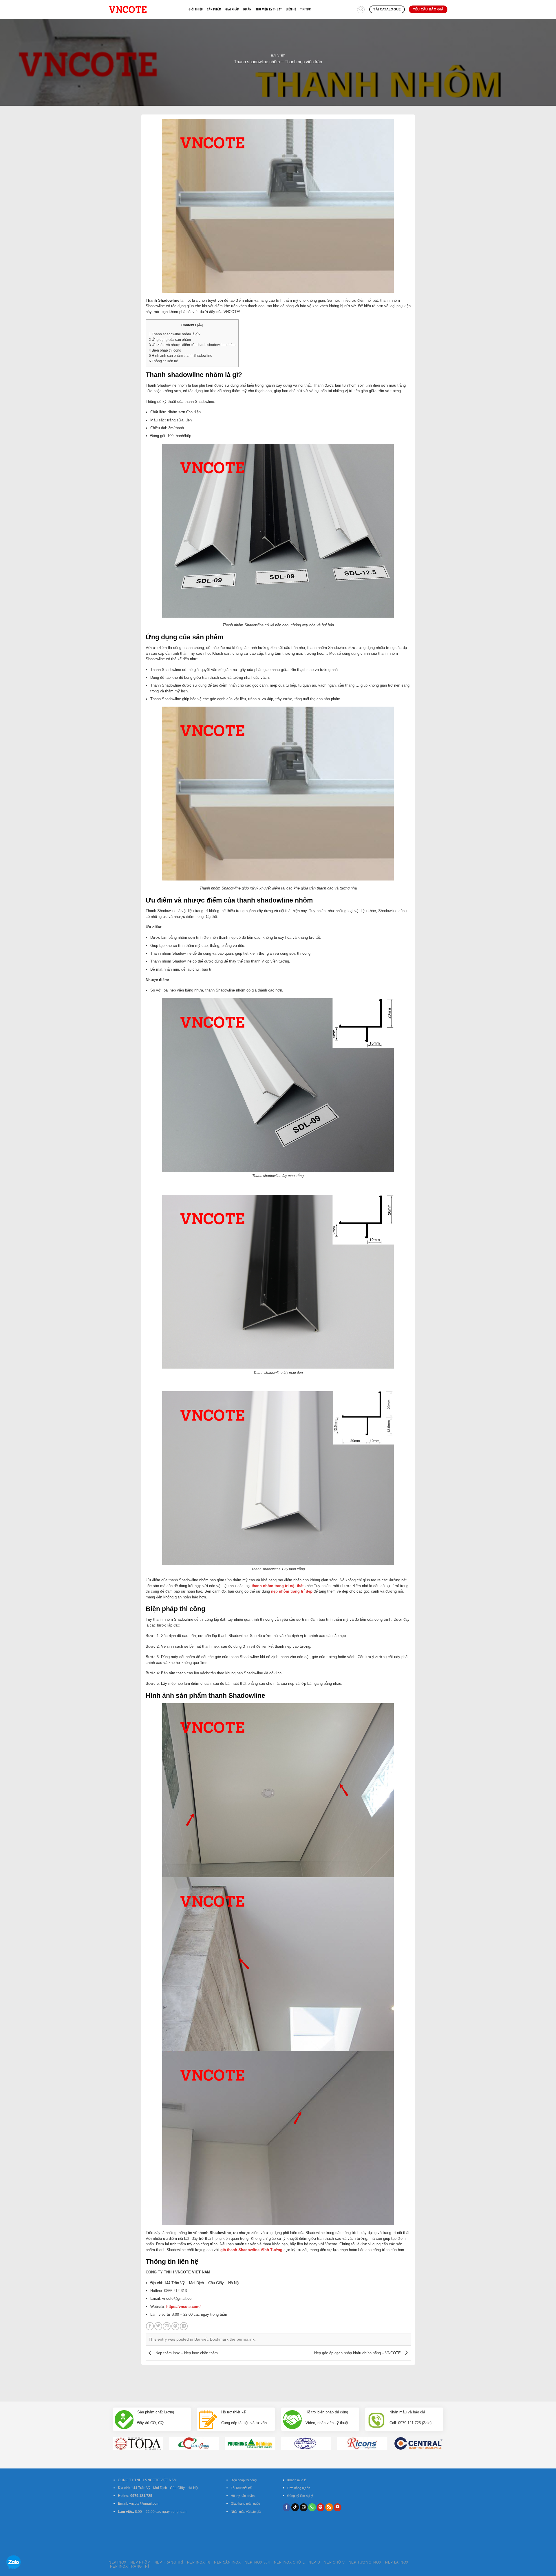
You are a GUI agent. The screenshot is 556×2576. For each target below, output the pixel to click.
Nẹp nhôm (140, 2562)
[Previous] (107, 2433)
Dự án (247, 9)
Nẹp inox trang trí (130, 2566)
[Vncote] (144, 9)
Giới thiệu (196, 9)
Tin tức (306, 9)
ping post (407, 2381)
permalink (246, 2339)
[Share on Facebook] (150, 2326)
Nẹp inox (118, 2562)
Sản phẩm (214, 9)
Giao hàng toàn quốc (245, 2504)
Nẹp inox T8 (199, 2562)
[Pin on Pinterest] (175, 2326)
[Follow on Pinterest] (321, 2507)
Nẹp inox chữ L (289, 2562)
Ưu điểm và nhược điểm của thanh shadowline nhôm (192, 345)
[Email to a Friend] (167, 2326)
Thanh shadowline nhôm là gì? (175, 334)
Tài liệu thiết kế (241, 2488)
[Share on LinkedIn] (184, 2326)
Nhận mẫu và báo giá (246, 2512)
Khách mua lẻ (297, 2480)
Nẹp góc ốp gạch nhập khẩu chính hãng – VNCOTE (358, 2353)
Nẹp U (314, 2562)
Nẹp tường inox (365, 2562)
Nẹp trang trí (169, 2562)
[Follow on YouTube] (338, 2507)
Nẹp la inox (397, 2562)
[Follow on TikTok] (295, 2507)
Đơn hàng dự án (299, 2488)
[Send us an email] (304, 2507)
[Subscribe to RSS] (329, 2507)
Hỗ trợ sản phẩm (243, 2496)
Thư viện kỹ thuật (269, 9)
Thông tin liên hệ (163, 361)
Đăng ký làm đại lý (300, 2496)
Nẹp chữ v (334, 2562)
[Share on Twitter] (158, 2326)
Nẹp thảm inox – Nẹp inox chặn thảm (186, 2353)
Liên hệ (291, 9)
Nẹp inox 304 (257, 2562)
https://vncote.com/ (183, 2307)
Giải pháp (232, 9)
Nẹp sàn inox (227, 2562)
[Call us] (312, 2507)
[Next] (449, 2433)
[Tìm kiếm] (361, 10)
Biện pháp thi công (165, 350)
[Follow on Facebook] (287, 2507)
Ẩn (200, 325)
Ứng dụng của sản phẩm (170, 340)
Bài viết (278, 56)
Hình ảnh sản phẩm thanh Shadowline (181, 356)
